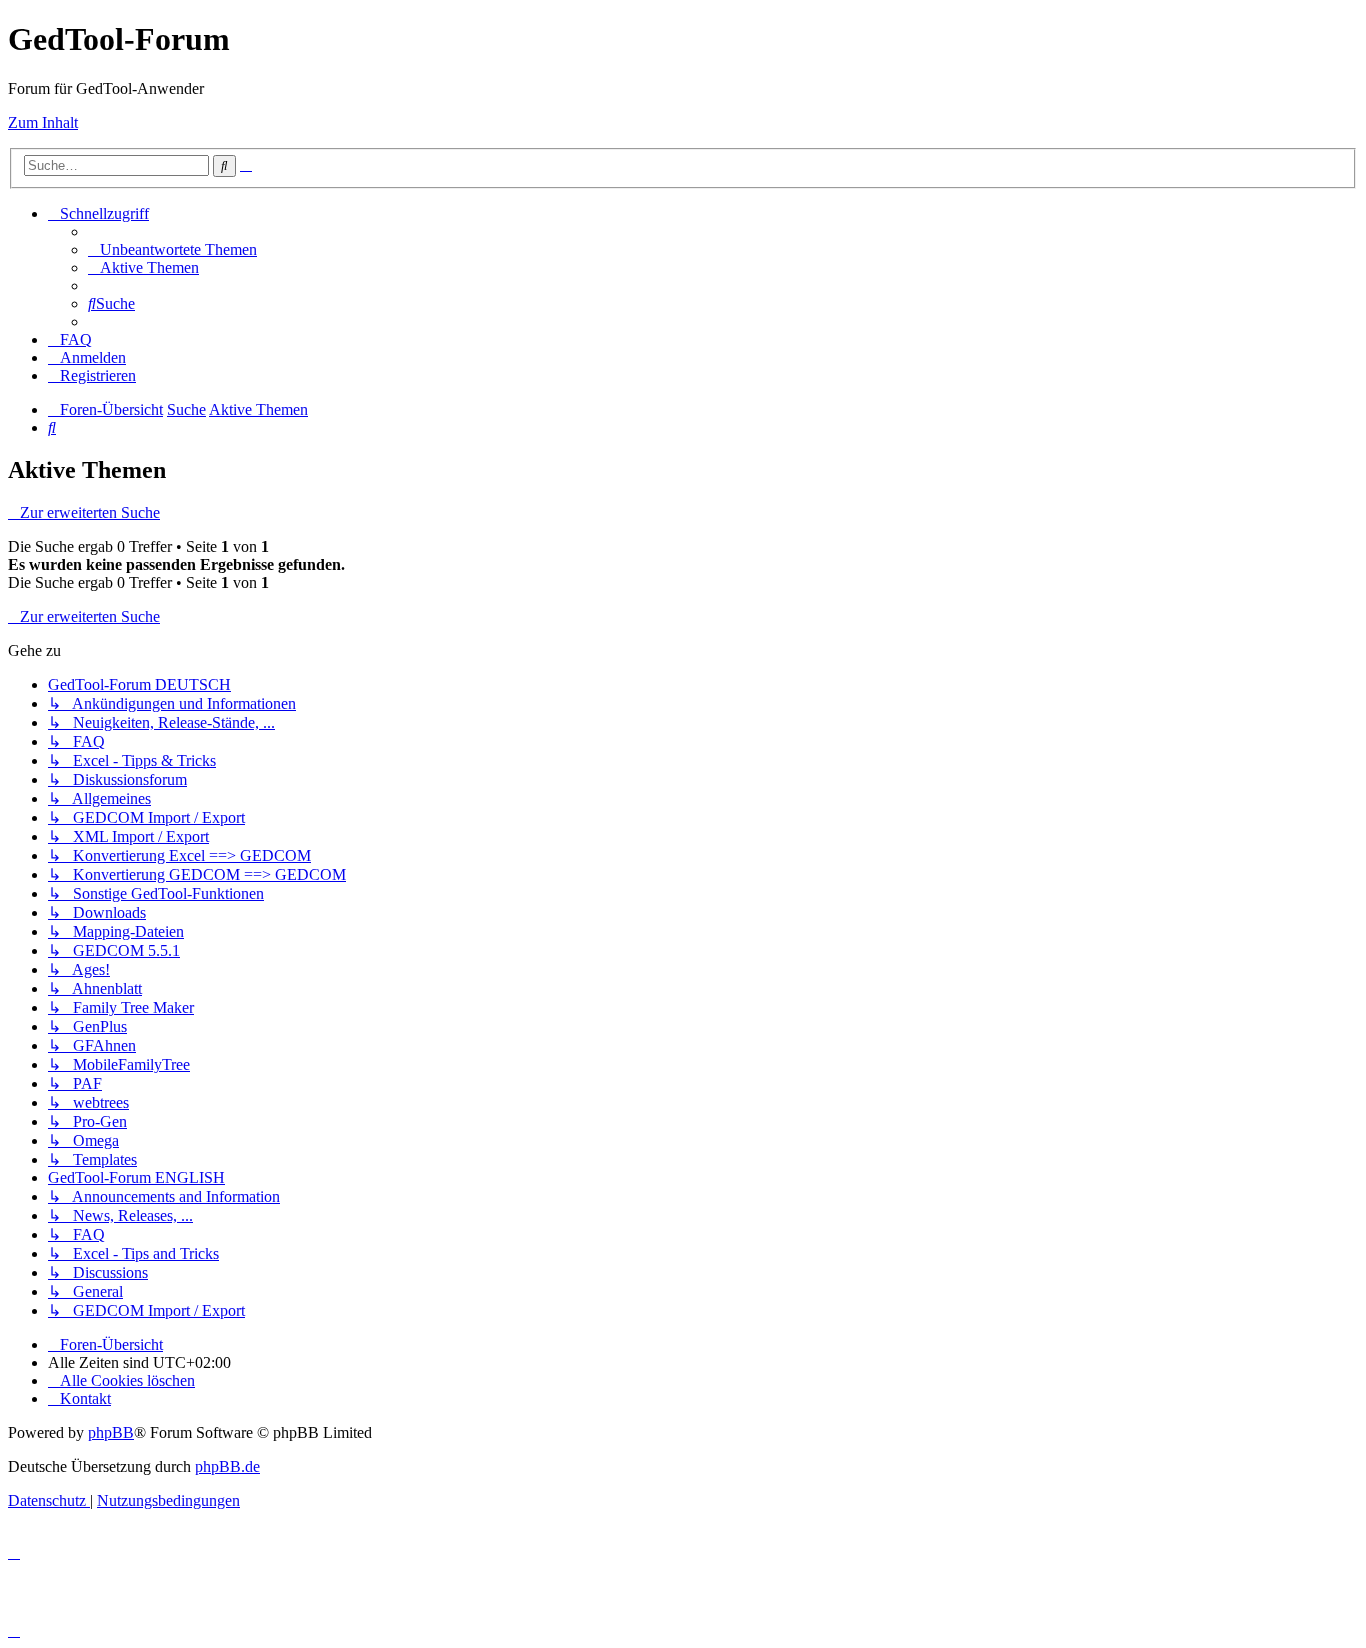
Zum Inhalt (43, 122)
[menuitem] (172, 249)
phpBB (111, 1432)
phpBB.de (227, 1466)
